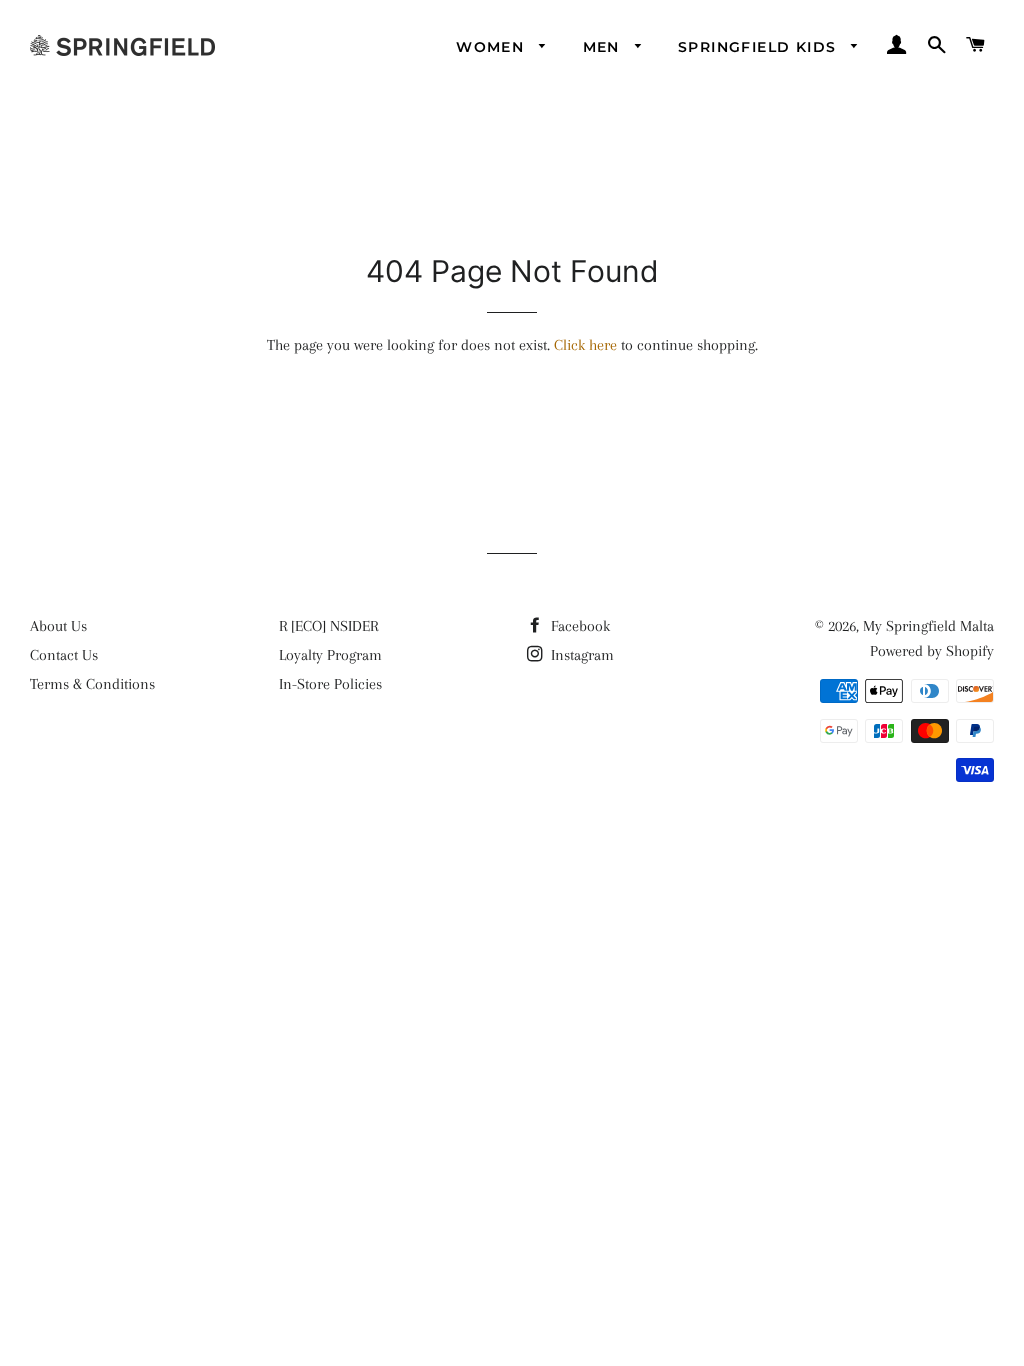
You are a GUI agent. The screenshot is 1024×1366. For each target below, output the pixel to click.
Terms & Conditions (92, 684)
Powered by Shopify (932, 651)
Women (492, 47)
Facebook (578, 626)
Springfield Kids (760, 47)
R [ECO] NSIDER (328, 626)
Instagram (580, 655)
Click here (585, 345)
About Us (58, 626)
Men (604, 47)
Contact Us (64, 655)
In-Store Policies (330, 684)
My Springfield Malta (928, 626)
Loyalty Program (330, 655)
